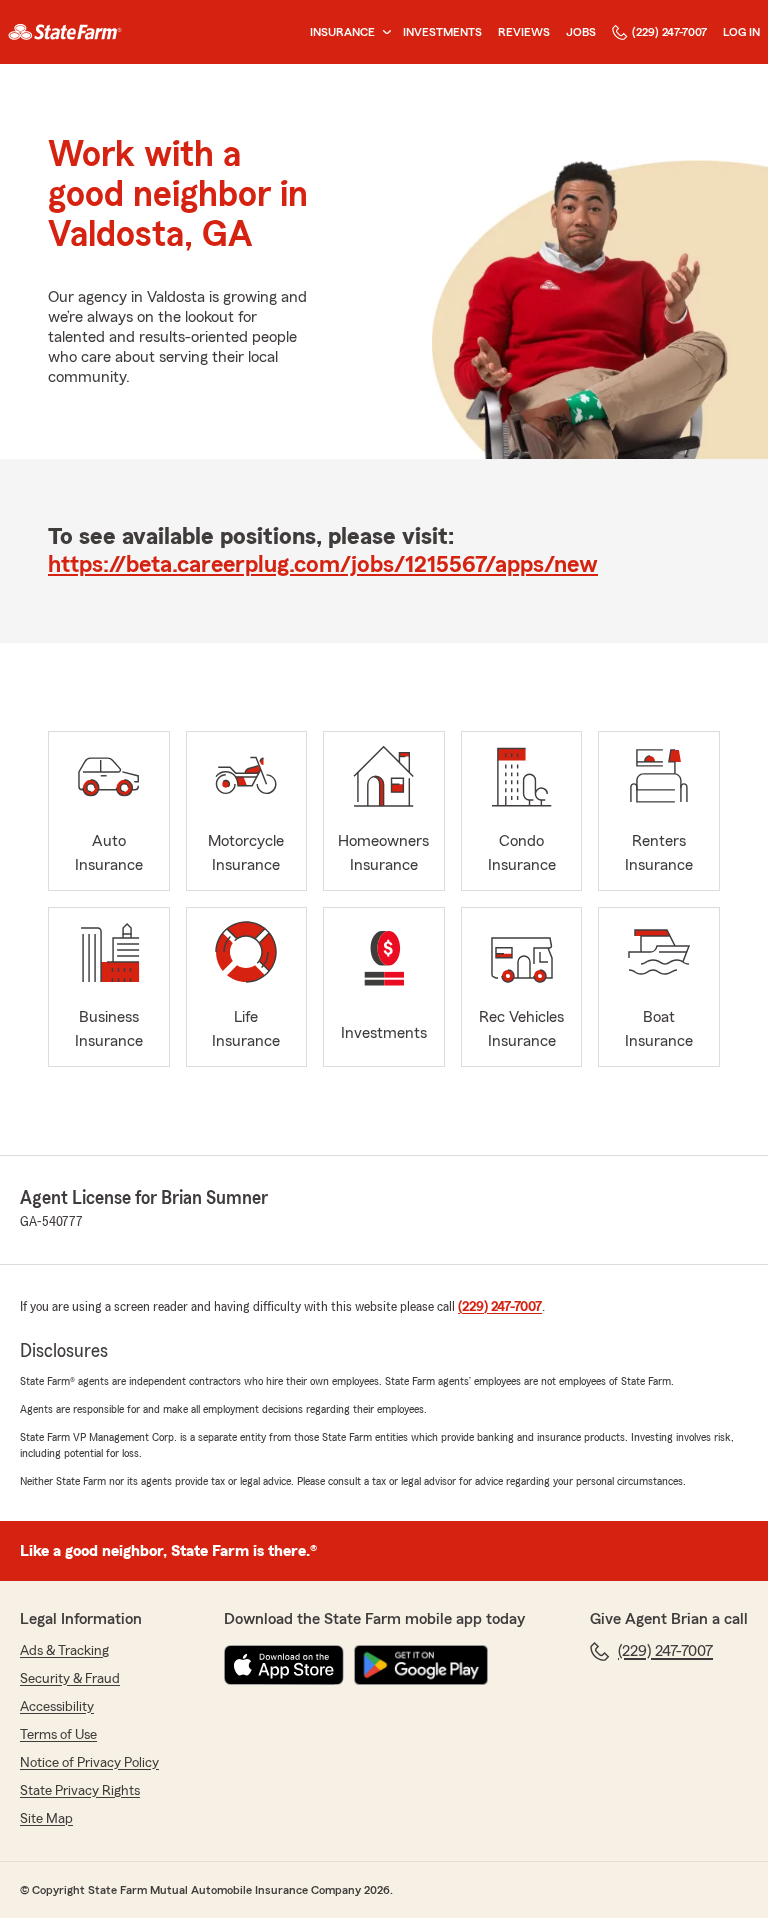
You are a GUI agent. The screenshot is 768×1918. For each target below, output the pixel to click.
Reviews (524, 32)
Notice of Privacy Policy (89, 1763)
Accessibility (57, 1707)
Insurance (342, 32)
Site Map (46, 1819)
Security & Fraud (70, 1679)
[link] (65, 32)
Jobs (581, 32)
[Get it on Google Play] (421, 1665)
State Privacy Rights (80, 1791)
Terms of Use (58, 1735)
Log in (741, 32)
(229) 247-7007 (669, 32)
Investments (442, 32)
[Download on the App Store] (284, 1665)
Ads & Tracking (64, 1651)
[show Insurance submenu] (383, 32)
